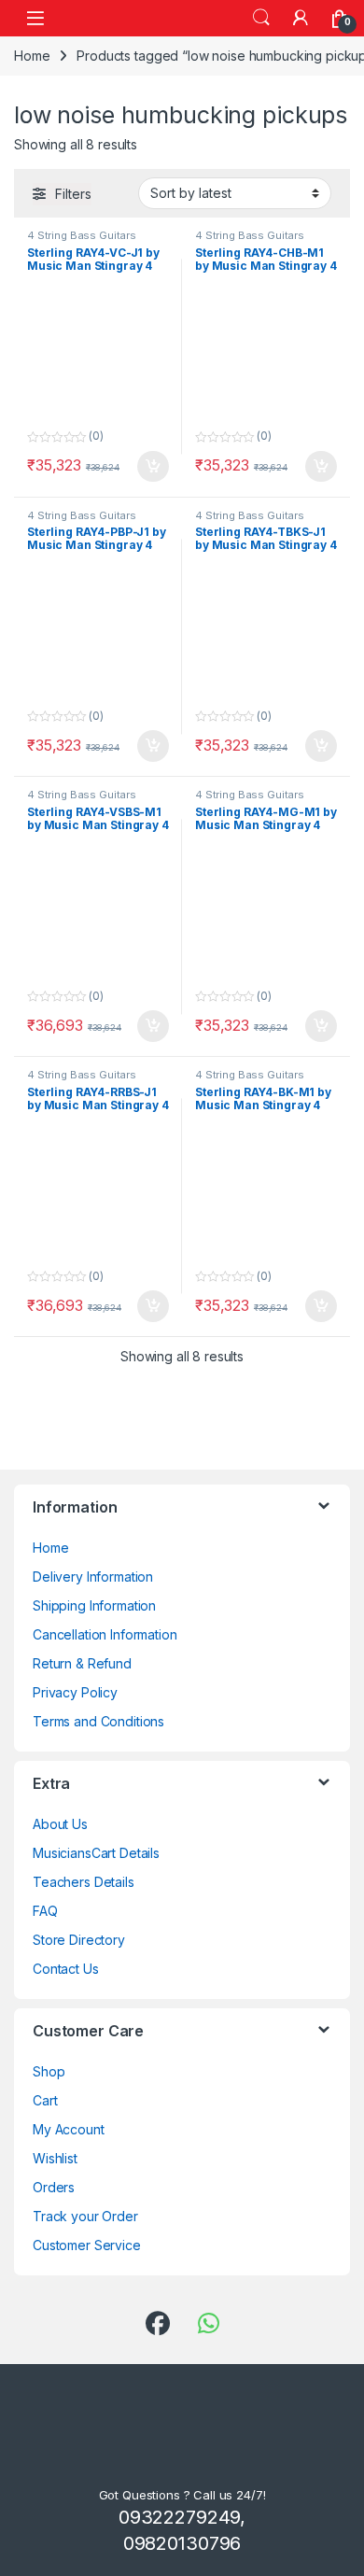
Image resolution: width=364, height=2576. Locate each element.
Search (261, 18)
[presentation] (346, 1513)
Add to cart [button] (153, 467)
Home (32, 56)
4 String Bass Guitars (82, 235)
